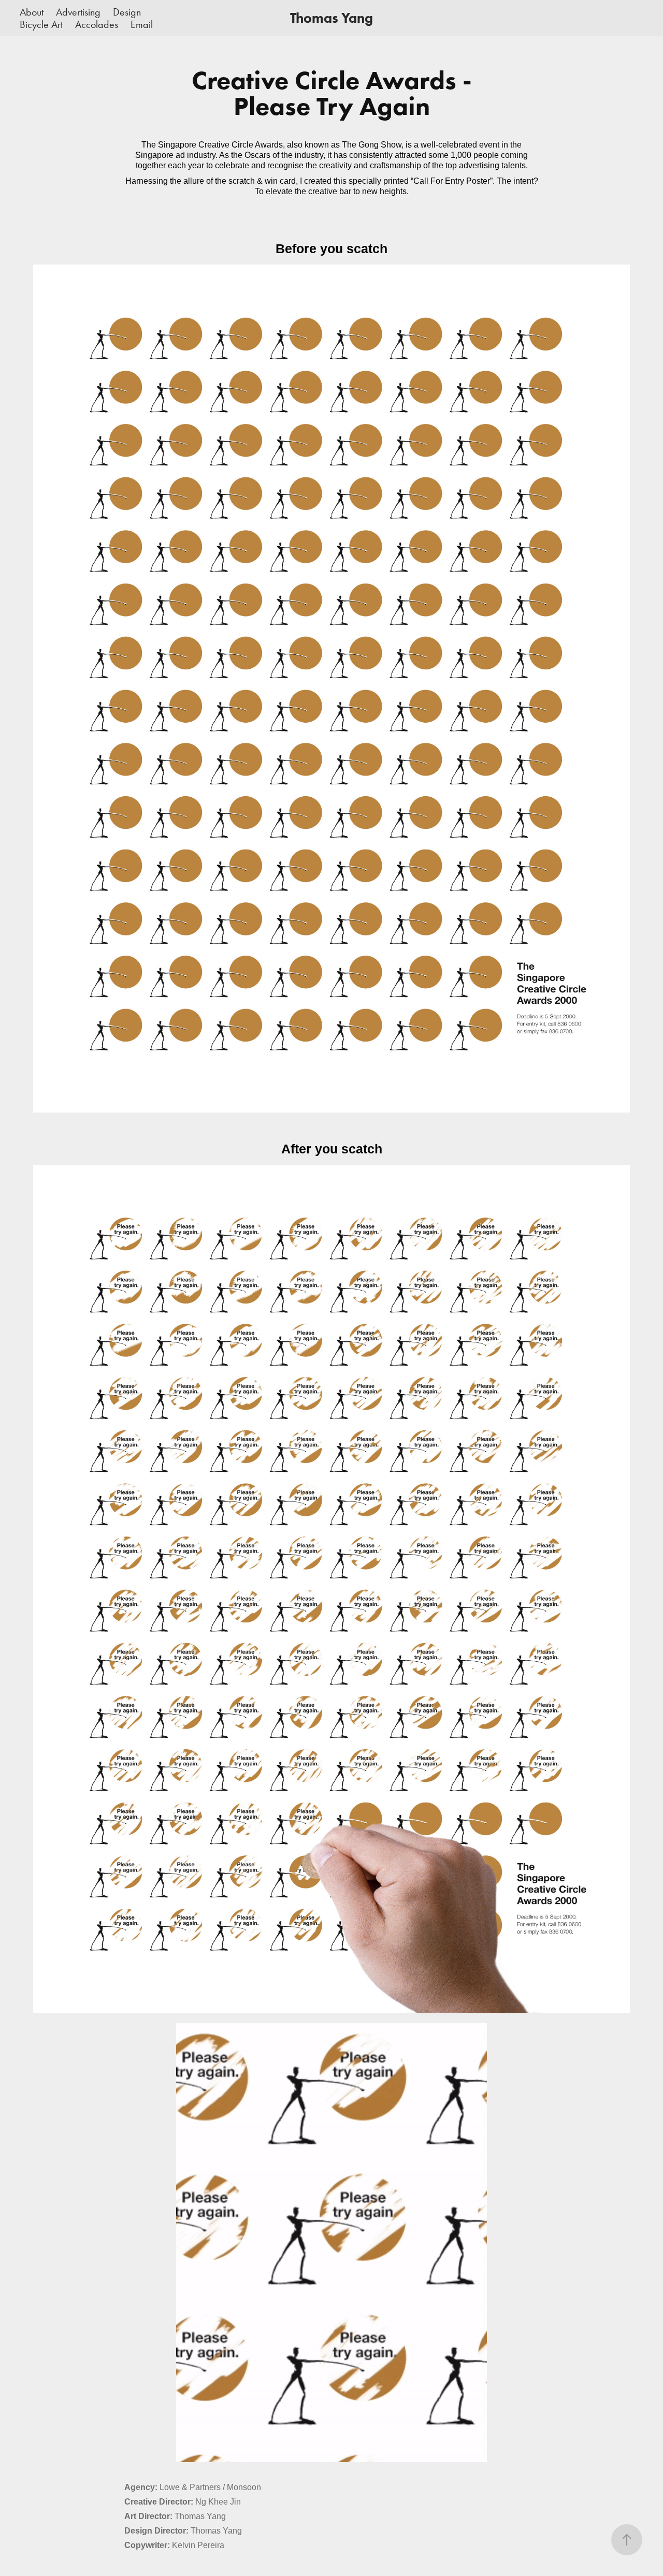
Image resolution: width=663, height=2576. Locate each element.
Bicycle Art (41, 24)
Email (142, 24)
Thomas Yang (331, 18)
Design (127, 12)
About (32, 12)
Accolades (97, 24)
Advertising (78, 12)
